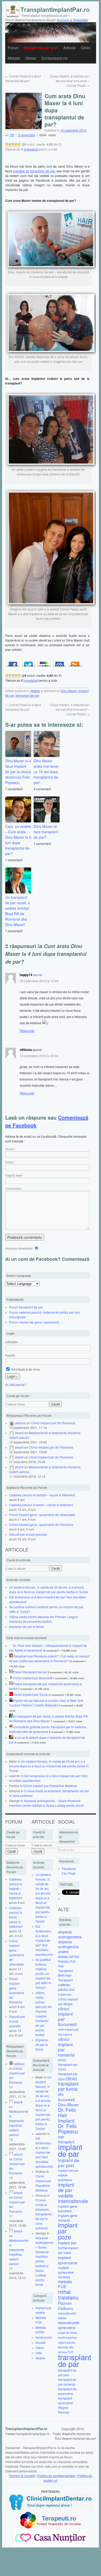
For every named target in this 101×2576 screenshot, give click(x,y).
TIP (12, 135)
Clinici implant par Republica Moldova (50, 1786)
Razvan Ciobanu (66, 2305)
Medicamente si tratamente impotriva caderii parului (19, 2123)
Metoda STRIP (41, 2330)
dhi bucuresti (66, 2097)
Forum (13, 48)
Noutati (41, 2342)
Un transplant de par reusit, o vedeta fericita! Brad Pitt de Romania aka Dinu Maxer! (18, 911)
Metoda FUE (41, 2320)
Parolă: (10, 1355)
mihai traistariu (68, 2294)
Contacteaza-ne (55, 58)
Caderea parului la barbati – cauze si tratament (42, 1495)
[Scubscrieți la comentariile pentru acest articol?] (75, 663)
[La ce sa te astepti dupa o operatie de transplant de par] (11, 1737)
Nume (9, 1149)
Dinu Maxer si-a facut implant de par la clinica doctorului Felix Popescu (18, 772)
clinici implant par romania (66, 2047)
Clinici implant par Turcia (30, 1694)
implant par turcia (67, 2245)
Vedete (35, 691)
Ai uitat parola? (16, 1385)
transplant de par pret (67, 2372)
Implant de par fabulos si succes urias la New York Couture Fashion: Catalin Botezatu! (46, 1703)
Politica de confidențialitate (56, 2476)
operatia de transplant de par (34, 171)
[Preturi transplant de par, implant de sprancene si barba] (11, 1684)
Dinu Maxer (69, 691)
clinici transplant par (68, 2062)
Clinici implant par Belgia (68, 2001)
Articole (69, 48)
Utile (39, 2353)
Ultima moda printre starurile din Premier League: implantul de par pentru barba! (44, 1619)
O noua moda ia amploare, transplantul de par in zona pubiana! (44, 2214)
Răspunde (27, 1031)
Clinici (86, 48)
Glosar (31, 58)
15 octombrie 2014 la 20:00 (39, 1056)
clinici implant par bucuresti (67, 2016)
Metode (14, 58)
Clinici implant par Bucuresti (33, 1678)
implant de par (70, 2150)
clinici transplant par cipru (68, 2074)
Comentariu (13, 1188)
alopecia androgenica (68, 1944)
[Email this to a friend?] (60, 663)
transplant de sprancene (67, 2391)
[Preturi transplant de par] (11, 1672)
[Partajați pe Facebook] (13, 663)
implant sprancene (68, 2260)
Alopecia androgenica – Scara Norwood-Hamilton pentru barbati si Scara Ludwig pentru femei (46, 1803)
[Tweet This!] (28, 663)
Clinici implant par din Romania (53, 1423)
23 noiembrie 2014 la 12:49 (39, 981)
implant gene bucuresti (68, 2208)
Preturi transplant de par (30, 1672)
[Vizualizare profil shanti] (12, 1433)
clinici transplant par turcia (68, 2084)
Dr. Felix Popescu (68, 2129)
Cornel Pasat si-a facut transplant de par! (23, 78)
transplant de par (27, 695)
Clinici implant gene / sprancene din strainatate (42, 1515)
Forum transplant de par (26, 1307)
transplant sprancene (66, 2400)
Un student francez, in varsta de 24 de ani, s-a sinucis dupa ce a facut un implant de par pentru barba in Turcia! (49, 1589)
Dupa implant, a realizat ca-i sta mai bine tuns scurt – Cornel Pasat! (70, 81)
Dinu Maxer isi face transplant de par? (46, 832)
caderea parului (64, 1987)
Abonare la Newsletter (72, 20)
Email (9, 1162)
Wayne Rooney (64, 2410)
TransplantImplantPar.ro (26, 2429)
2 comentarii (27, 135)
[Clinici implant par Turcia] (11, 1694)
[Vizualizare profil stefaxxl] (12, 1423)
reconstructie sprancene (69, 2325)
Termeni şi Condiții (22, 2476)
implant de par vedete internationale (73, 2193)
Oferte (40, 2348)
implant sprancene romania (66, 2272)
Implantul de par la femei (26, 1627)
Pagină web (14, 1175)
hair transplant (66, 2139)
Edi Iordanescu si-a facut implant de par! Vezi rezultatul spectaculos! (44, 1940)
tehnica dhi (66, 2347)
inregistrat (31, 149)
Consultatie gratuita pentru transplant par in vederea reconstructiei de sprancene (48, 1729)
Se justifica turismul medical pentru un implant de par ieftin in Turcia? (43, 1973)
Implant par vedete (43, 2310)
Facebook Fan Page (69, 1871)
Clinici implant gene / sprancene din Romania (41, 1524)
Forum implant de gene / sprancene (34, 1322)
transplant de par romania (67, 2382)
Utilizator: (12, 1342)
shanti (19, 1433)
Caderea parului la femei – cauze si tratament (41, 1505)
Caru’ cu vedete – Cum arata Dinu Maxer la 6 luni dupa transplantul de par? (18, 840)
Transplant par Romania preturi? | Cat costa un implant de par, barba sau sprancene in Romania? (49, 1658)
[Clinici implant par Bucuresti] (11, 1678)
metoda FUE (65, 2284)
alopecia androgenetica (70, 1934)
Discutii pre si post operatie (28, 1534)
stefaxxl (20, 1423)
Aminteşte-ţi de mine (25, 1369)
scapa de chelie (67, 2333)
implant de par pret (69, 2163)
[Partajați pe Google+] (44, 663)
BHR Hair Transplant (65, 1978)
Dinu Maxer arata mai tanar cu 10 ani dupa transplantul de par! (46, 772)
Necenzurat (44, 2337)
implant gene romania (68, 2218)
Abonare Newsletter (20, 1248)
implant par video (68, 2250)
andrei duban (63, 1954)
